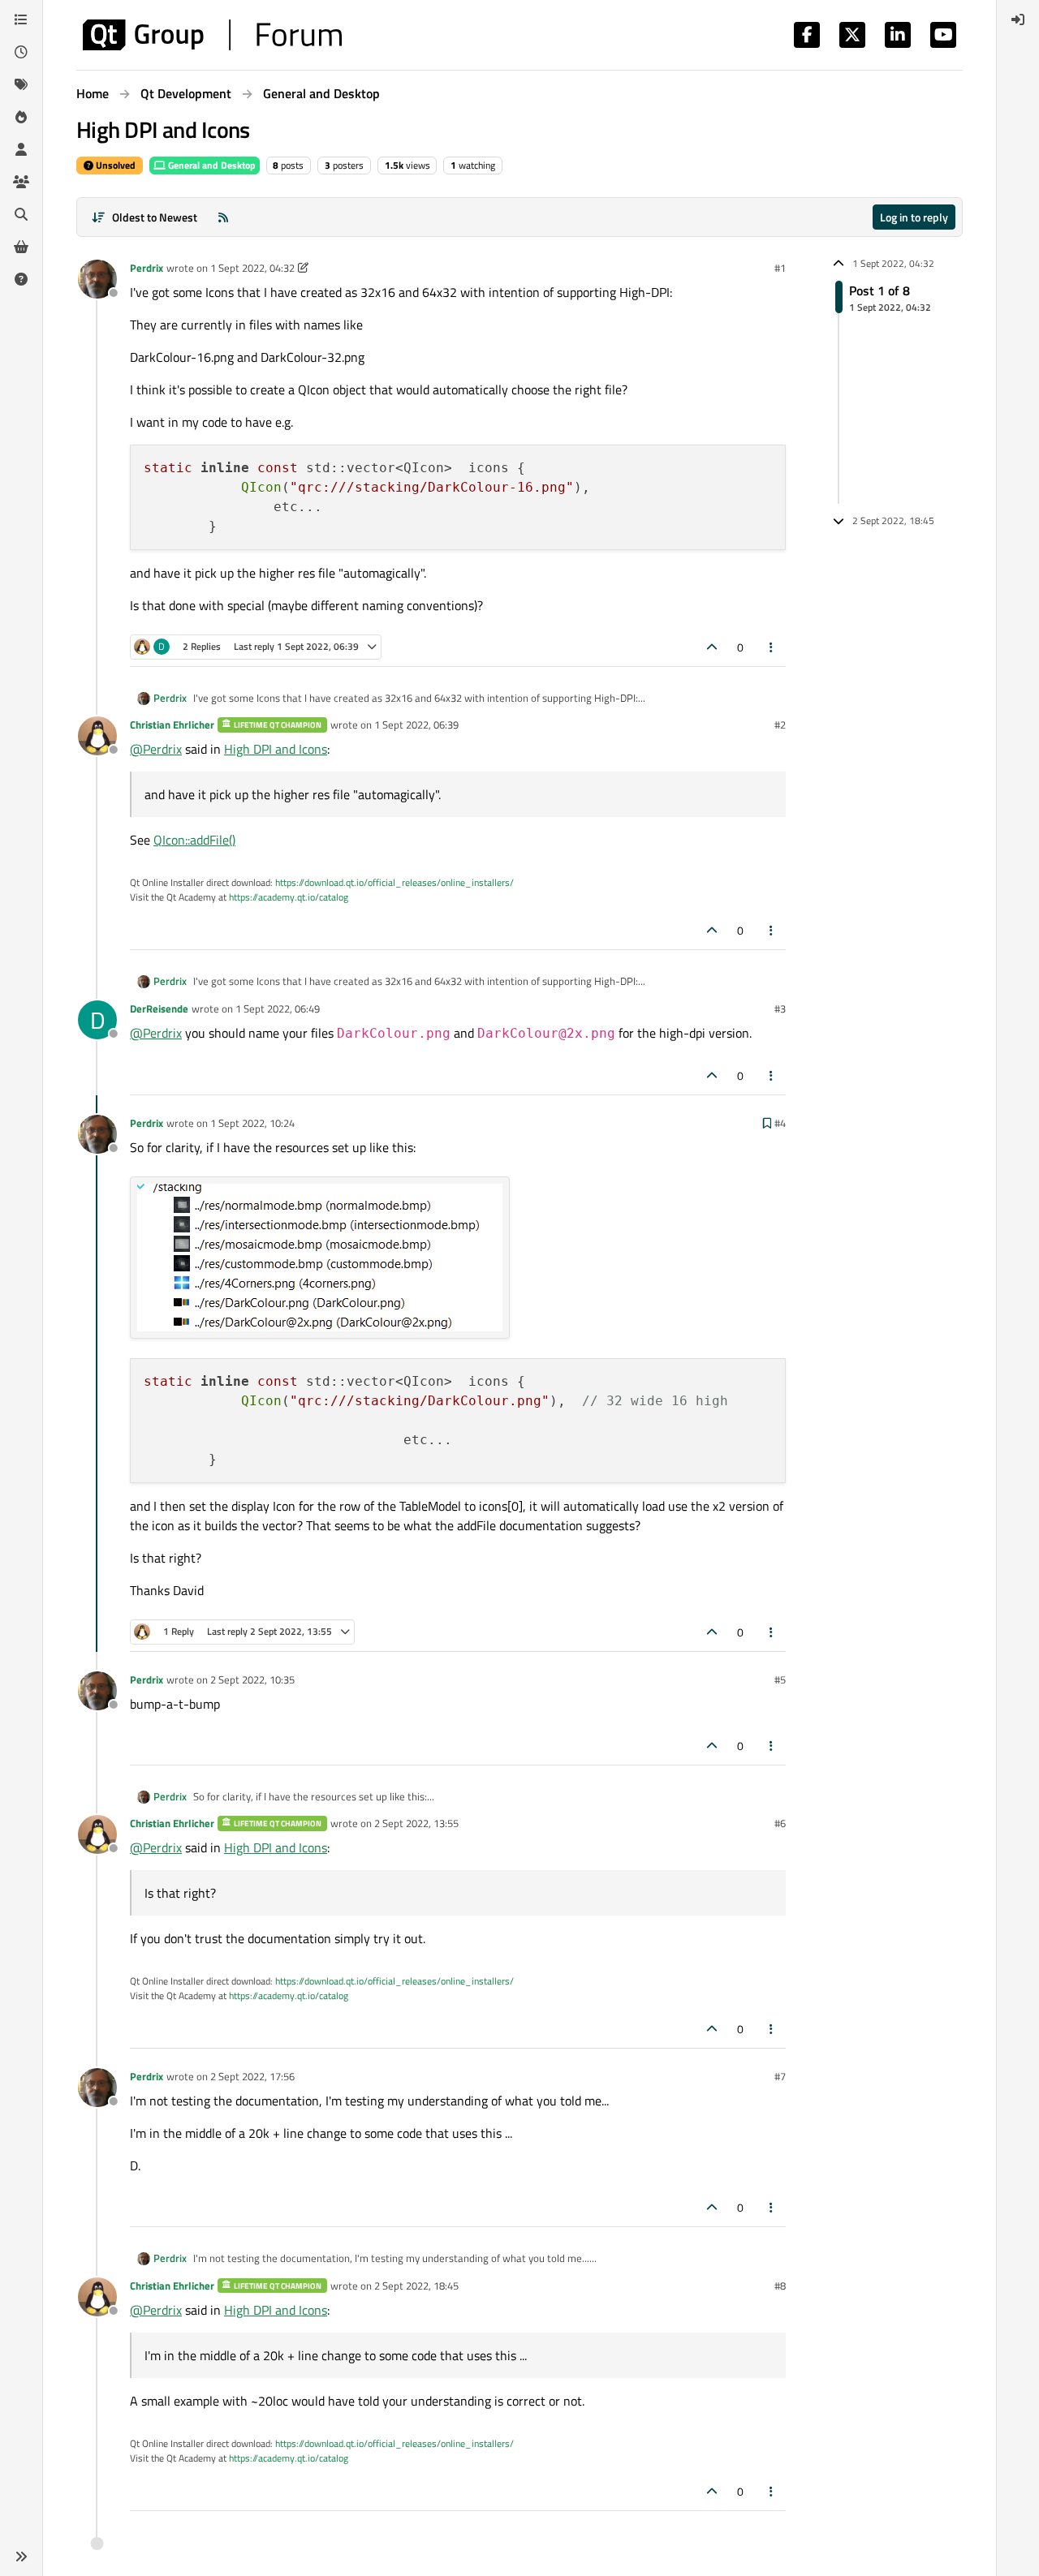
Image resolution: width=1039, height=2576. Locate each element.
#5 (780, 1679)
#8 (780, 2286)
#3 (780, 1008)
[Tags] (21, 84)
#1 (780, 268)
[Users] (21, 149)
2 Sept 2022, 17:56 (252, 2076)
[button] (21, 2557)
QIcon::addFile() (194, 840)
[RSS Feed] (223, 217)
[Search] (21, 214)
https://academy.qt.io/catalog (289, 897)
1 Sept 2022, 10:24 (252, 1123)
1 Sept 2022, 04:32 (252, 268)
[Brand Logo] (212, 35)
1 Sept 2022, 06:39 (416, 725)
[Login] (1018, 19)
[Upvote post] (712, 647)
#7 (780, 2076)
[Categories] (21, 19)
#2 (780, 725)
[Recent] (21, 52)
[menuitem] (1018, 19)
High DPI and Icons (276, 749)
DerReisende (159, 1008)
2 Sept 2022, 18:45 (416, 2286)
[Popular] (21, 117)
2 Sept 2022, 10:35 (252, 1679)
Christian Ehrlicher (172, 725)
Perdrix (147, 268)
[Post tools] (772, 647)
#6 (780, 1823)
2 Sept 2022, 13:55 (416, 1823)
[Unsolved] (21, 279)
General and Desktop (211, 165)
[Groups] (21, 182)
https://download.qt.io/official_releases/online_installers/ (394, 882)
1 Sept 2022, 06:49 (278, 1008)
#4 (780, 1123)
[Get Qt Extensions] (21, 247)
